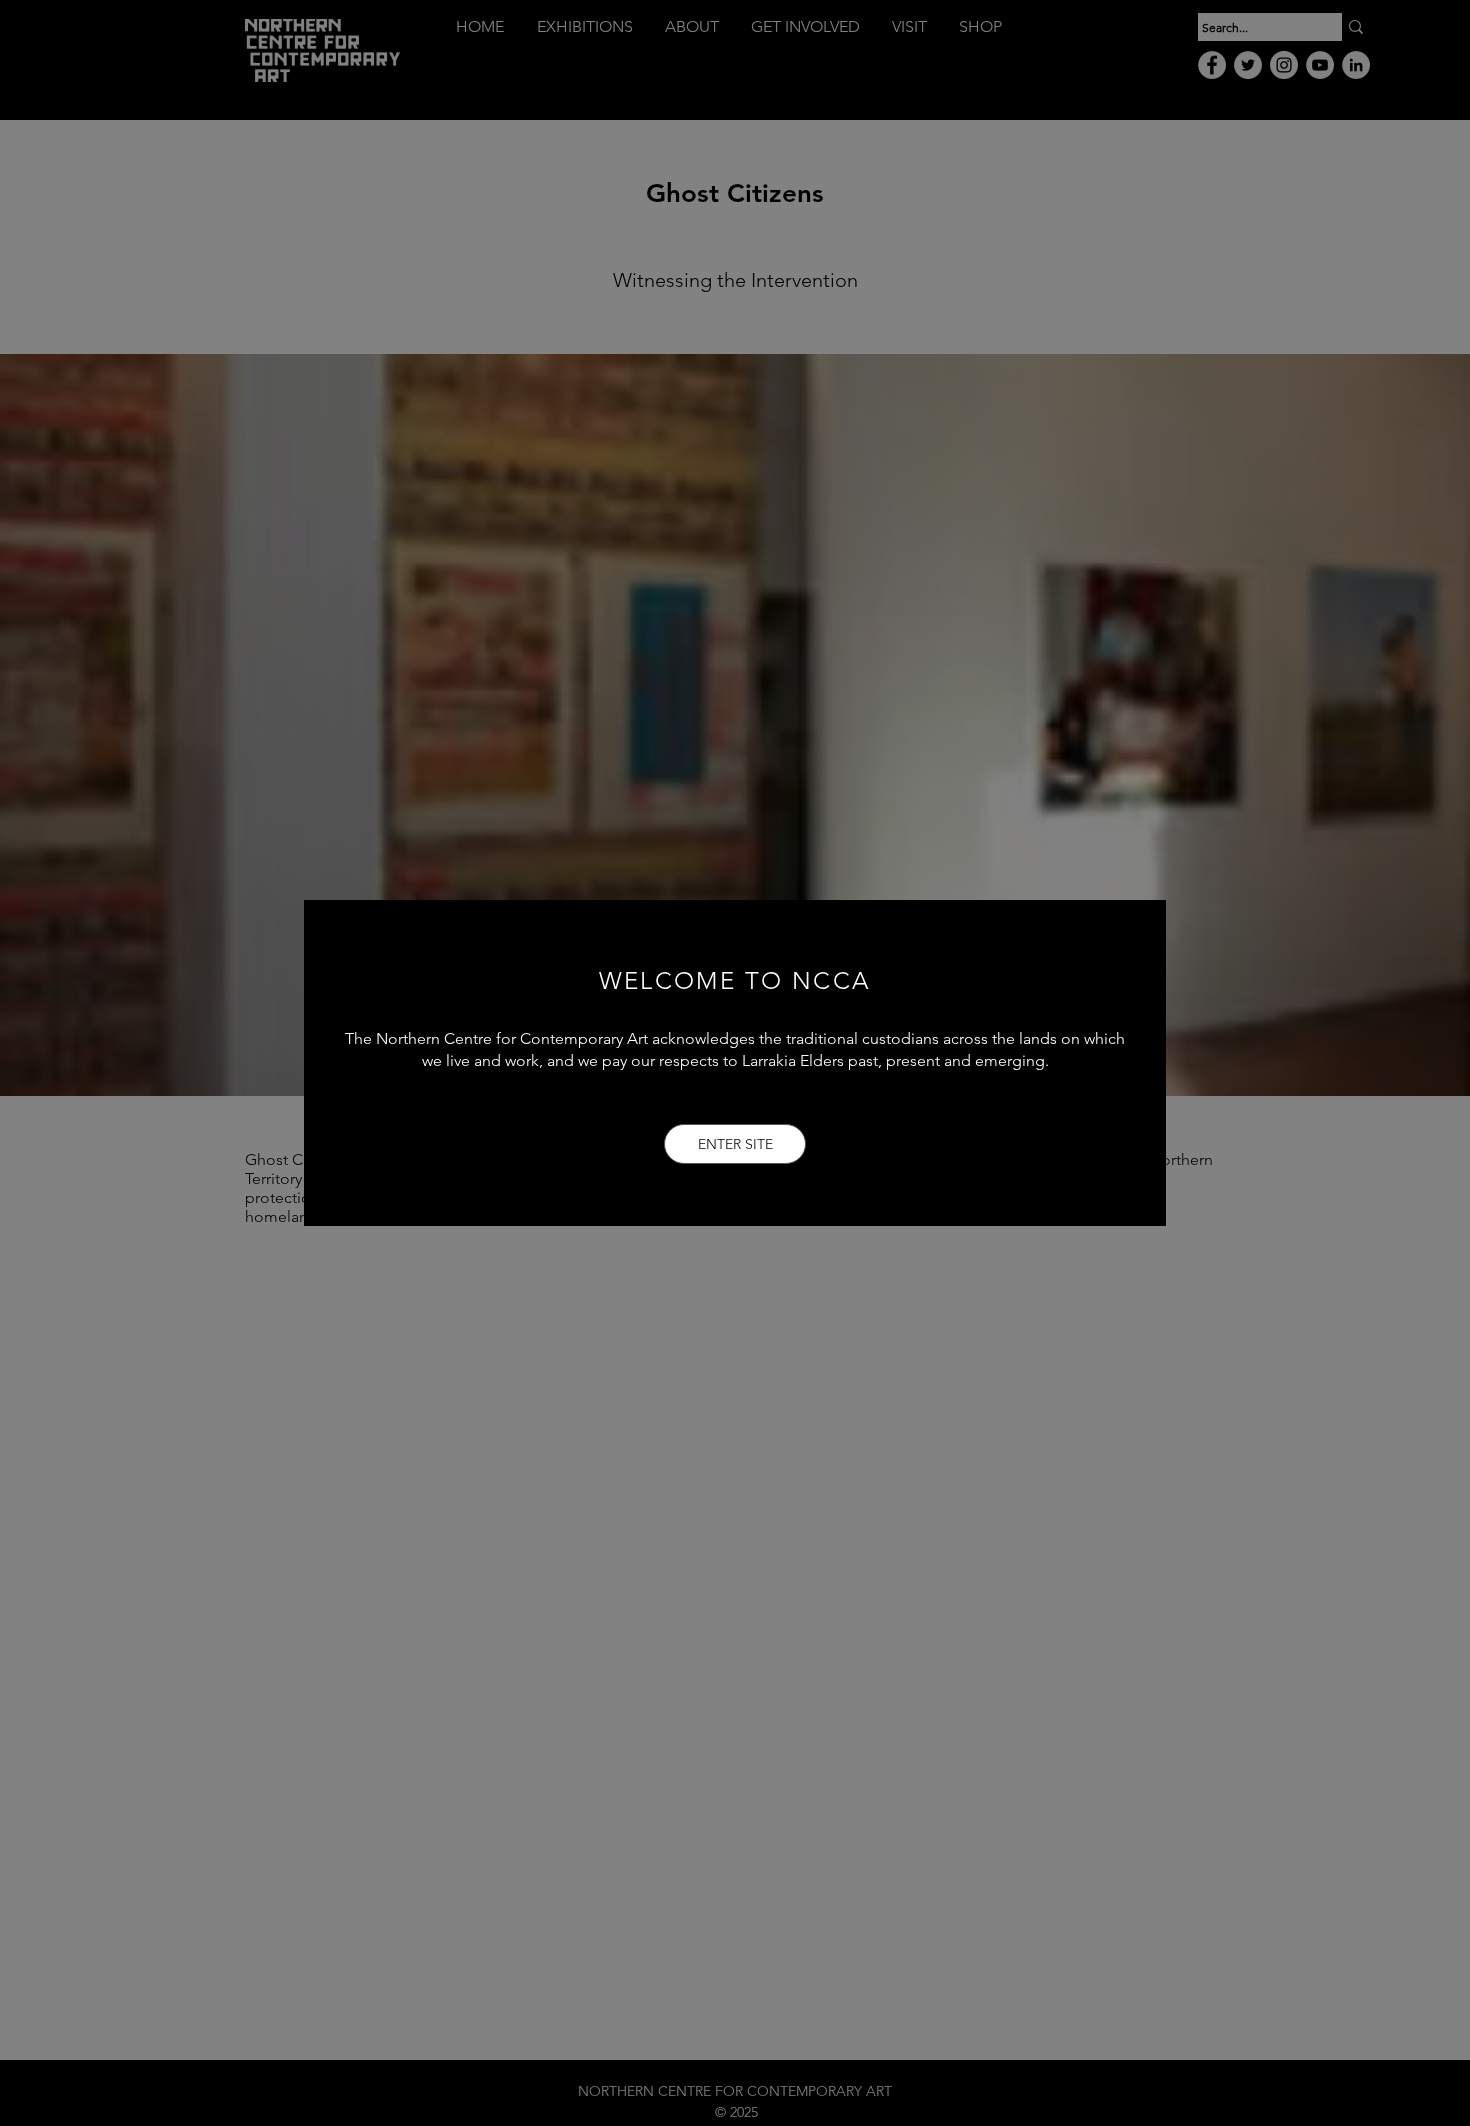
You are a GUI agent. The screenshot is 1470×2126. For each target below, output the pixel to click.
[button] (735, 1144)
